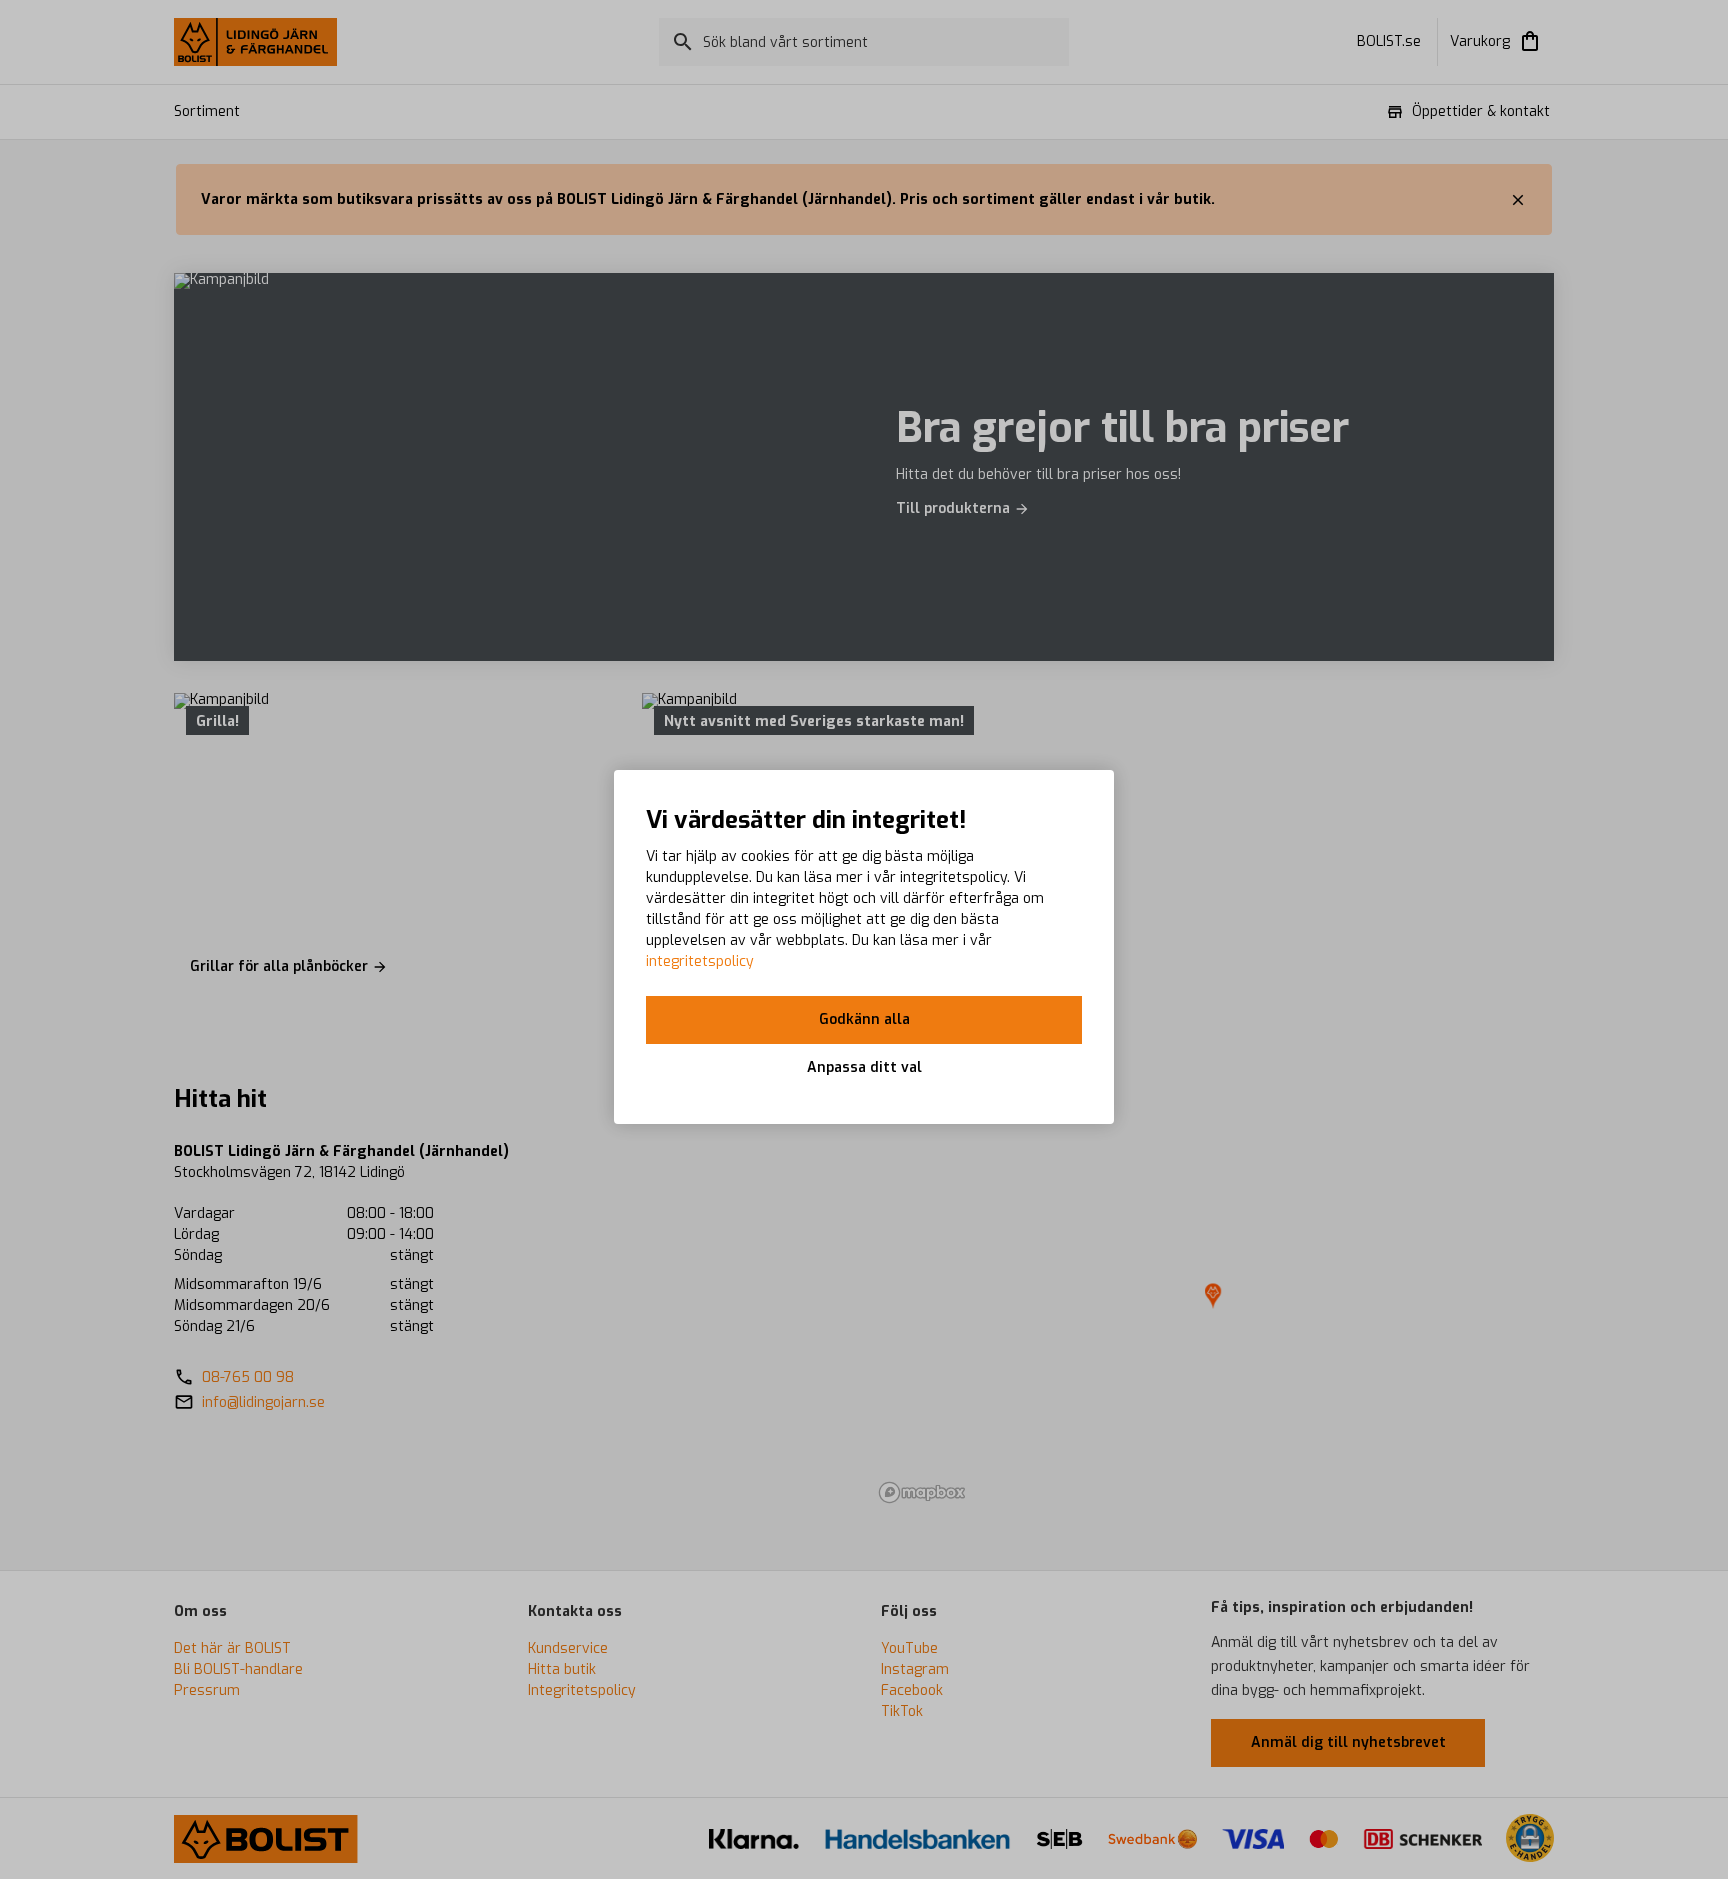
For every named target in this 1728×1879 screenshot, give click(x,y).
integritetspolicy (700, 961)
